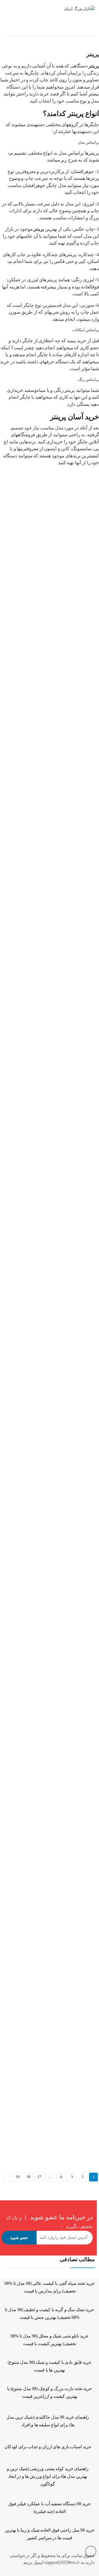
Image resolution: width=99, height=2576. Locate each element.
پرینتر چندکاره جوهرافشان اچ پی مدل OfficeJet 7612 (43, 567)
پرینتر (54, 560)
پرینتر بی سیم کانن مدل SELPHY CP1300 (35, 1829)
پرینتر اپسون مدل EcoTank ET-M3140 (32, 988)
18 (28, 2177)
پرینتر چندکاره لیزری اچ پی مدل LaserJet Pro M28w (42, 707)
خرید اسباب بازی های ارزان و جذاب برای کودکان (48, 2447)
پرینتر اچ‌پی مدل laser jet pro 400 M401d (33, 1268)
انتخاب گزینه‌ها (9, 582)
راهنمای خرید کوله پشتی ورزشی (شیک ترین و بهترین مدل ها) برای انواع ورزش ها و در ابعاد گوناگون (48, 2476)
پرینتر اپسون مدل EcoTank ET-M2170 (32, 848)
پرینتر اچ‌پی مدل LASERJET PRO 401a (33, 1549)
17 (39, 2177)
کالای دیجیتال (70, 31)
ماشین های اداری (39, 31)
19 (17, 2177)
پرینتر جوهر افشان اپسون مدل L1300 (32, 2114)
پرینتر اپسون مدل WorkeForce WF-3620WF (36, 1128)
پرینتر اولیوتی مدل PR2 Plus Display (30, 1689)
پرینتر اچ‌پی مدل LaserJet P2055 (27, 1409)
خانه (91, 31)
